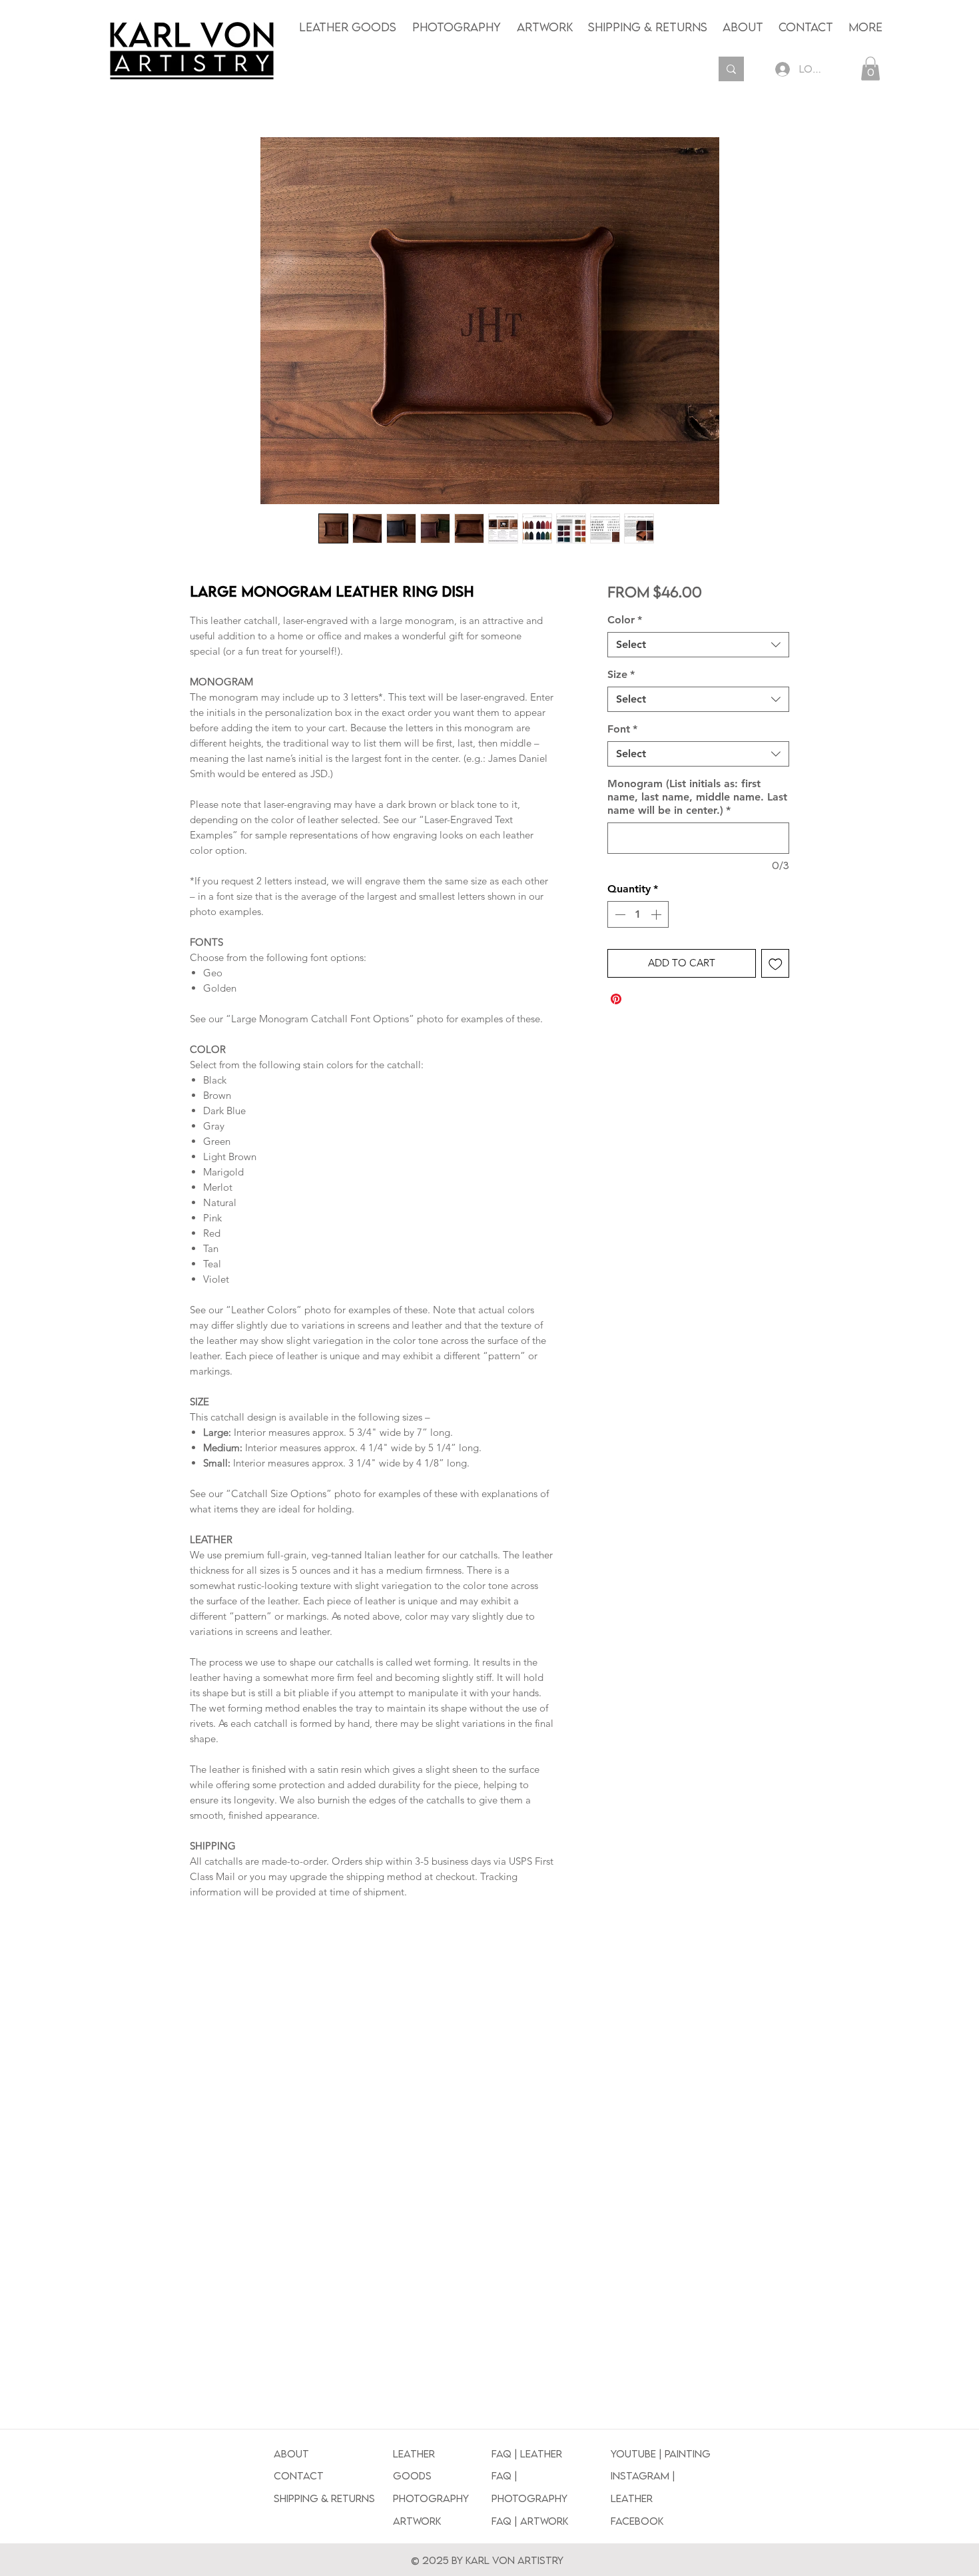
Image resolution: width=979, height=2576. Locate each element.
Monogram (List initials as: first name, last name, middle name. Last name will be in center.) (697, 797)
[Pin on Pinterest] (616, 999)
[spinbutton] (638, 914)
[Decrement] (619, 914)
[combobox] (698, 645)
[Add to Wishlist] (776, 963)
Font (622, 729)
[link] (870, 69)
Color (625, 620)
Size (621, 674)
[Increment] (657, 914)
